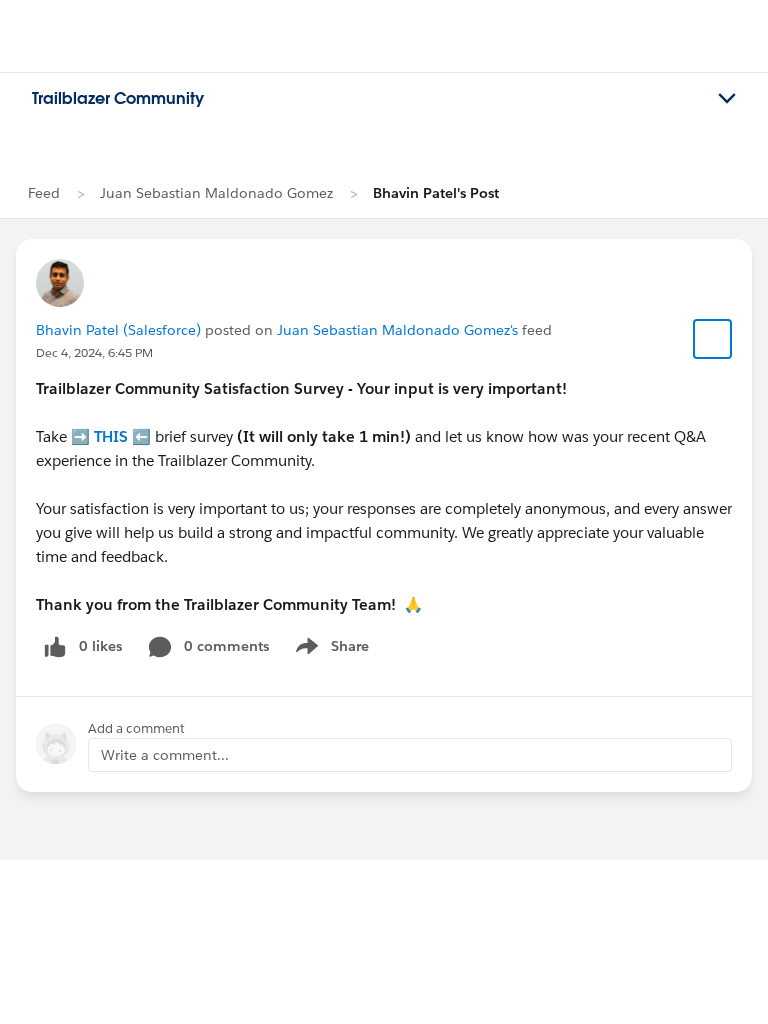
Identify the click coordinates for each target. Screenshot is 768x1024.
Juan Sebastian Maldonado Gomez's (397, 330)
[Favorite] (713, 339)
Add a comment (136, 728)
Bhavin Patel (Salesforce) (118, 330)
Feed (44, 193)
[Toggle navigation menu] (727, 99)
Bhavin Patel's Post (436, 193)
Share (329, 650)
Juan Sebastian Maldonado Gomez (216, 193)
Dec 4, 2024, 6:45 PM (94, 352)
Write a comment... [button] (165, 755)
